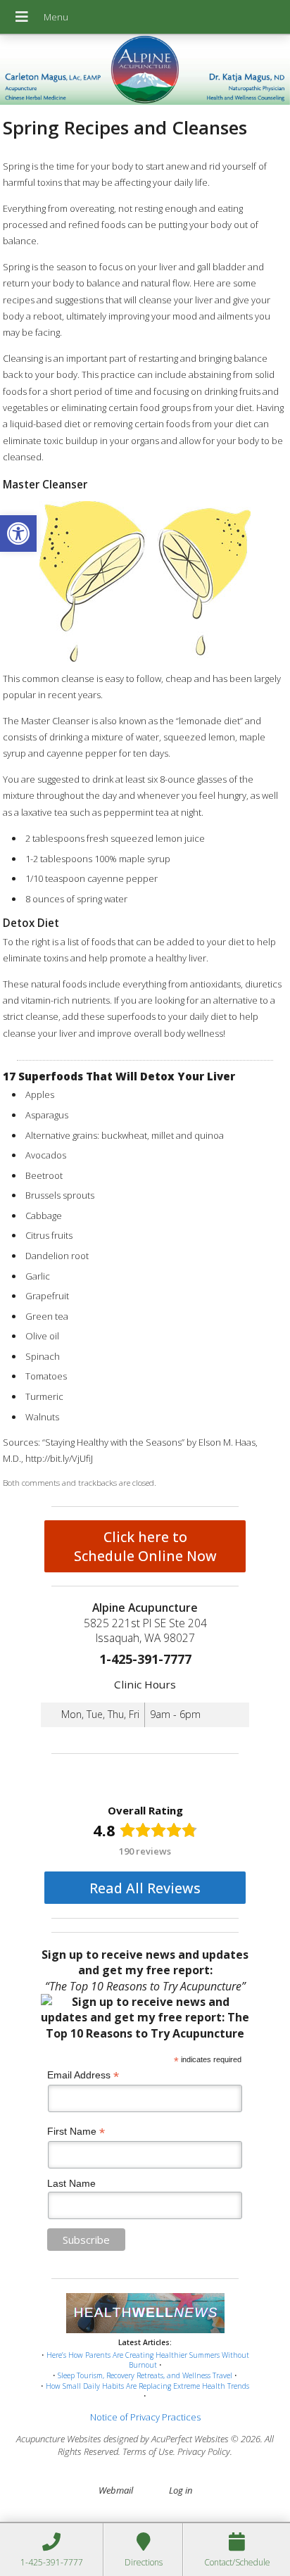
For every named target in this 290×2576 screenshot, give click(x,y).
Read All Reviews (145, 1888)
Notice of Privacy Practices (145, 2417)
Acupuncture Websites (59, 2439)
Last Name (71, 2183)
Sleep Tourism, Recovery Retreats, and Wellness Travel (145, 2375)
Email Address (83, 2075)
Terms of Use (148, 2451)
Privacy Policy (204, 2451)
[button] (18, 533)
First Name (76, 2132)
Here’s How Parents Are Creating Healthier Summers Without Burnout (148, 2360)
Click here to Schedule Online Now (145, 1546)
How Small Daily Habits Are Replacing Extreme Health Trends (147, 2386)
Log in (181, 2490)
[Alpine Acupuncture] (145, 71)
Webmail (116, 2490)
